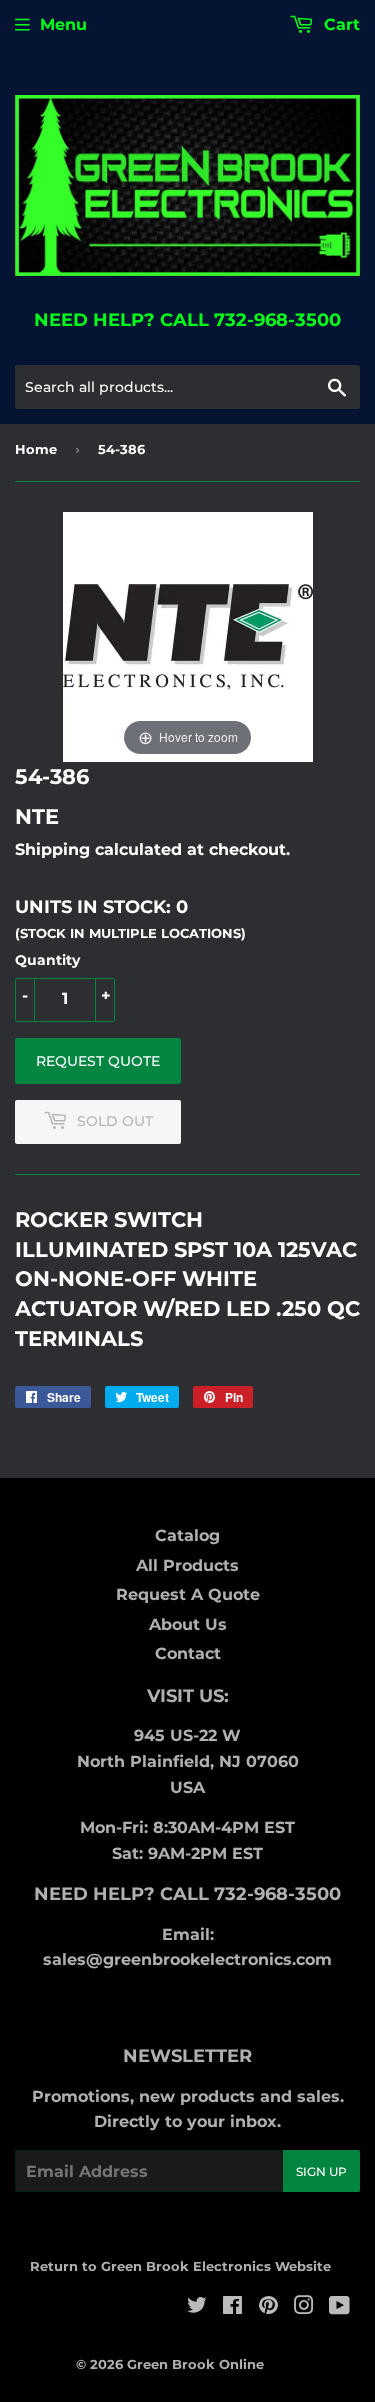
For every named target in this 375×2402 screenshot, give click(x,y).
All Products (187, 1565)
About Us (188, 1624)
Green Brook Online (195, 2364)
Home (36, 449)
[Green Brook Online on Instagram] (304, 2307)
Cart (339, 24)
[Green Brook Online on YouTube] (339, 2307)
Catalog (187, 1535)
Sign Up (321, 2171)
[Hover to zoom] (188, 635)
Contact (188, 1653)
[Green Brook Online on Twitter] (197, 2307)
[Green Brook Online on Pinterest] (268, 2307)
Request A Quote (188, 1594)
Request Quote (98, 1061)
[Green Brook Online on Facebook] (232, 2307)
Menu (63, 24)
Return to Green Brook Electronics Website (180, 2266)
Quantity (47, 960)
